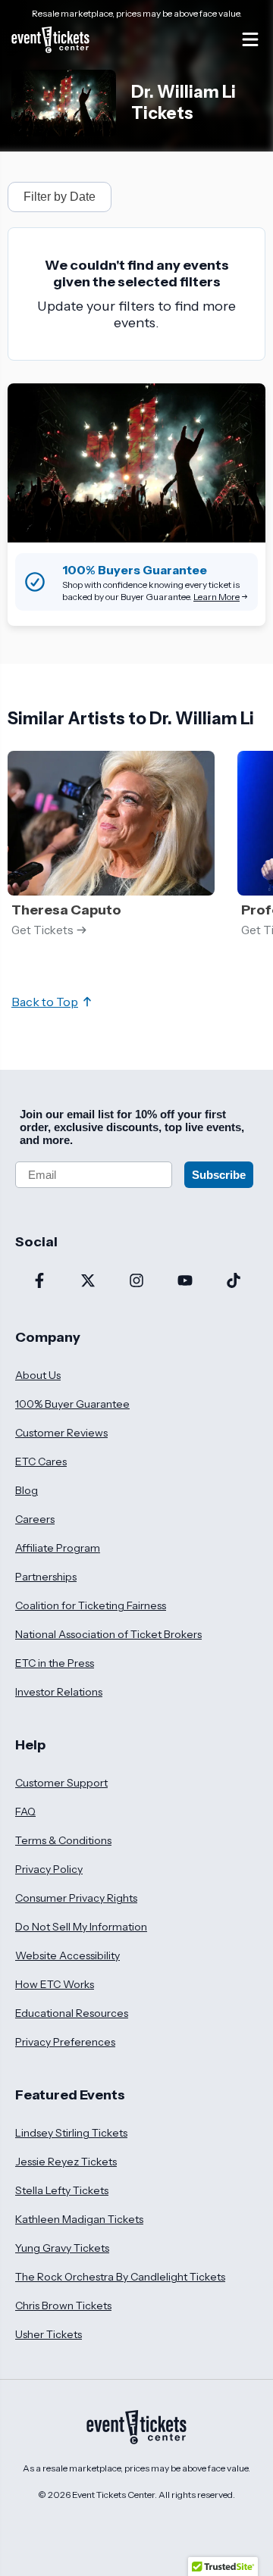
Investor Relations (59, 1692)
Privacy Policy (49, 1869)
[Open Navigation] (250, 39)
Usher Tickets (49, 2334)
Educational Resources (72, 2013)
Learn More (217, 597)
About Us (38, 1375)
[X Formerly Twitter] (88, 1282)
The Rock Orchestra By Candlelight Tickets (120, 2277)
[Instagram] (136, 1282)
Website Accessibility (67, 1955)
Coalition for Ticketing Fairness (91, 1605)
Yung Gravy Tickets (62, 2248)
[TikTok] (234, 1282)
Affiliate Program (58, 1548)
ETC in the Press (55, 1663)
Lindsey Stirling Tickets (71, 2133)
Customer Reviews (61, 1433)
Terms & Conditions (63, 1840)
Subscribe (219, 1175)
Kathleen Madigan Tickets (79, 2219)
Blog (27, 1490)
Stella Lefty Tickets (62, 2190)
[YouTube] (185, 1282)
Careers (35, 1519)
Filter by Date (60, 197)
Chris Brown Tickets (63, 2306)
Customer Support (61, 1783)
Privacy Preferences (65, 2042)
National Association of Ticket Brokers (108, 1634)
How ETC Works (55, 1984)
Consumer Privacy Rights (76, 1898)
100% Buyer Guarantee (72, 1404)
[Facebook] (39, 1282)
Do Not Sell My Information (81, 1927)
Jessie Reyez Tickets (66, 2162)
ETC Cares (41, 1462)
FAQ (25, 1812)
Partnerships (46, 1577)
